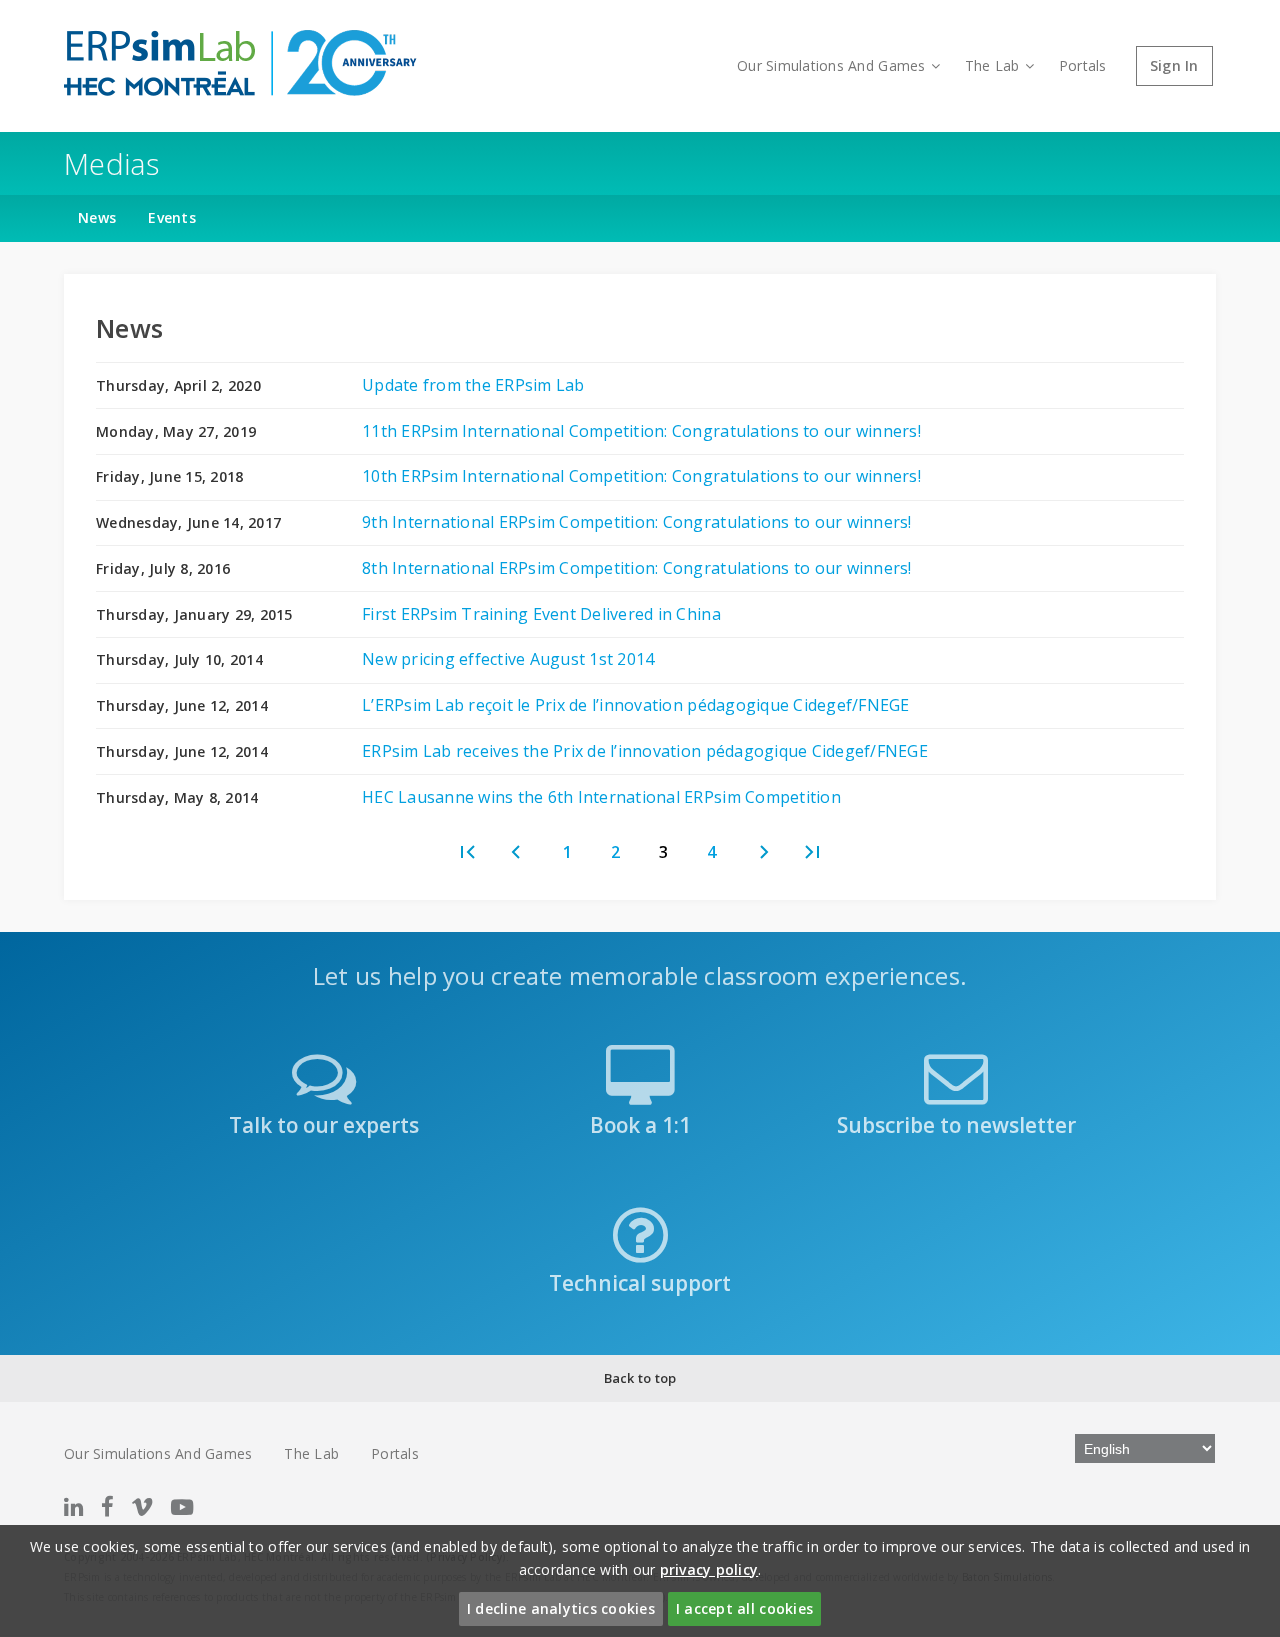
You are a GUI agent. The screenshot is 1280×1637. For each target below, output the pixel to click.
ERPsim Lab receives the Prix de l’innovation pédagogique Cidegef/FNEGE (645, 751)
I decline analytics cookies (561, 1608)
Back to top (640, 1378)
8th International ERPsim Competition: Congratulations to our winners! (637, 568)
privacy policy (709, 1569)
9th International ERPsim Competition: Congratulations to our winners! (637, 522)
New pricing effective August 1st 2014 (508, 659)
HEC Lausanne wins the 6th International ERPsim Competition (601, 797)
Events (172, 217)
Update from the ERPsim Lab (473, 385)
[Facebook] (107, 1506)
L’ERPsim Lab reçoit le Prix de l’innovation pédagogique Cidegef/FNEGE (636, 705)
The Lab (992, 65)
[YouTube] (182, 1506)
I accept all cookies (744, 1608)
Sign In (1174, 65)
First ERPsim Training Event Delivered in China (541, 614)
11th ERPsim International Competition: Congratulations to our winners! (641, 431)
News (97, 217)
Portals (1083, 65)
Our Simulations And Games (831, 65)
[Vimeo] (142, 1506)
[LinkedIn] (73, 1506)
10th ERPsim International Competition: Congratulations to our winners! (641, 476)
